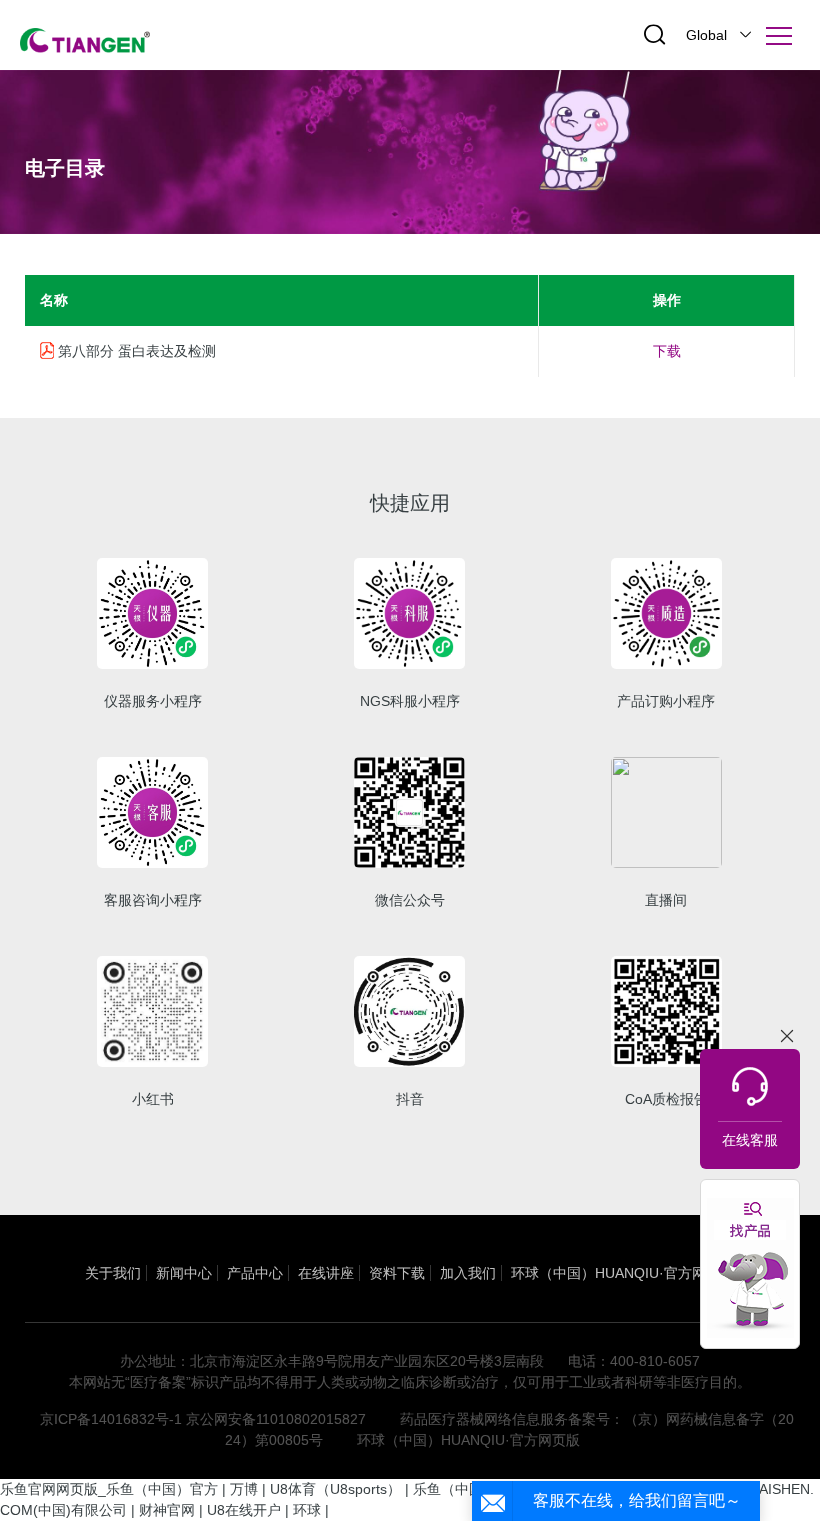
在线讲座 (326, 1273)
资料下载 (397, 1273)
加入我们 (468, 1273)
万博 (244, 1489)
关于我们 (113, 1273)
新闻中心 (184, 1273)
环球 (307, 1510)
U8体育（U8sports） (335, 1489)
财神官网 (167, 1510)
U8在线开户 (244, 1510)
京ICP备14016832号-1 (111, 1419)
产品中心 (255, 1273)
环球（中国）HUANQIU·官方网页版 (622, 1273)
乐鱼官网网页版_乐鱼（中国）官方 (109, 1489)
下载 (667, 351)
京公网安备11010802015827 (276, 1419)
